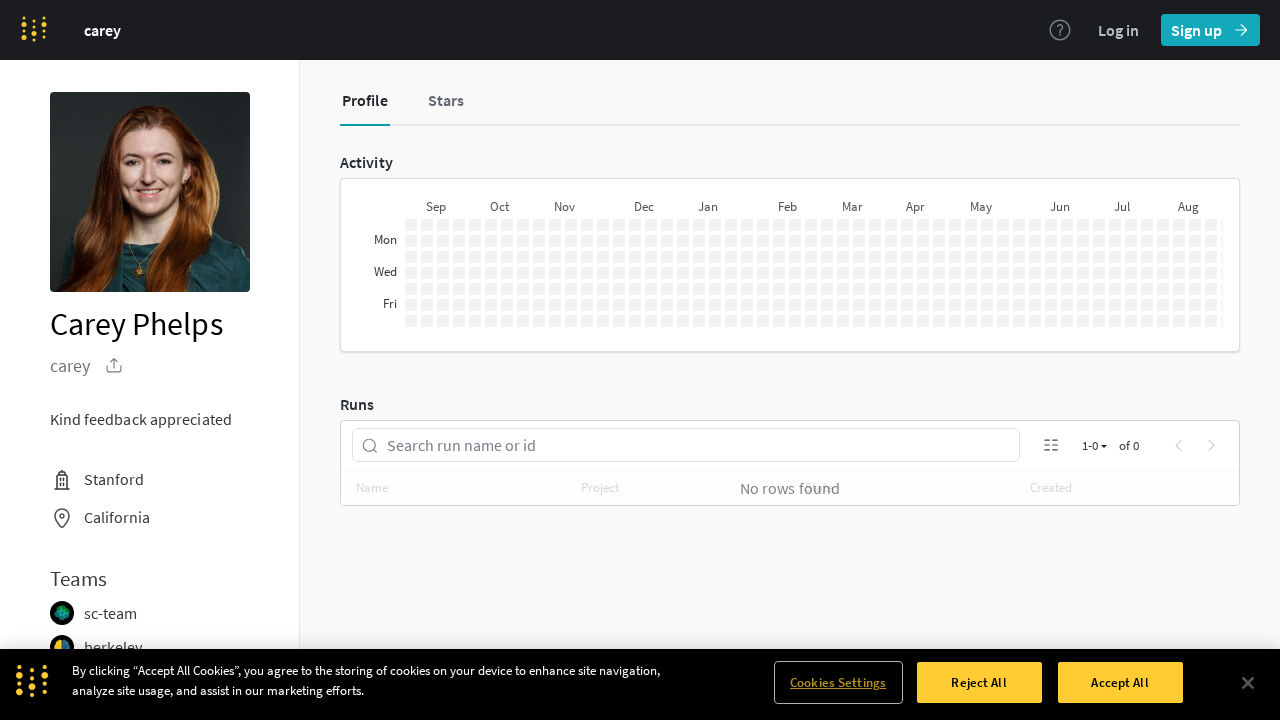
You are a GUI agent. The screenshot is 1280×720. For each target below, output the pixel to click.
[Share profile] (114, 365)
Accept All (1119, 682)
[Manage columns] (1051, 445)
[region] (640, 684)
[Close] (1248, 683)
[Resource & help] (1060, 30)
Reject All (978, 682)
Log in (1118, 30)
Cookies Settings (838, 682)
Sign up (1196, 30)
